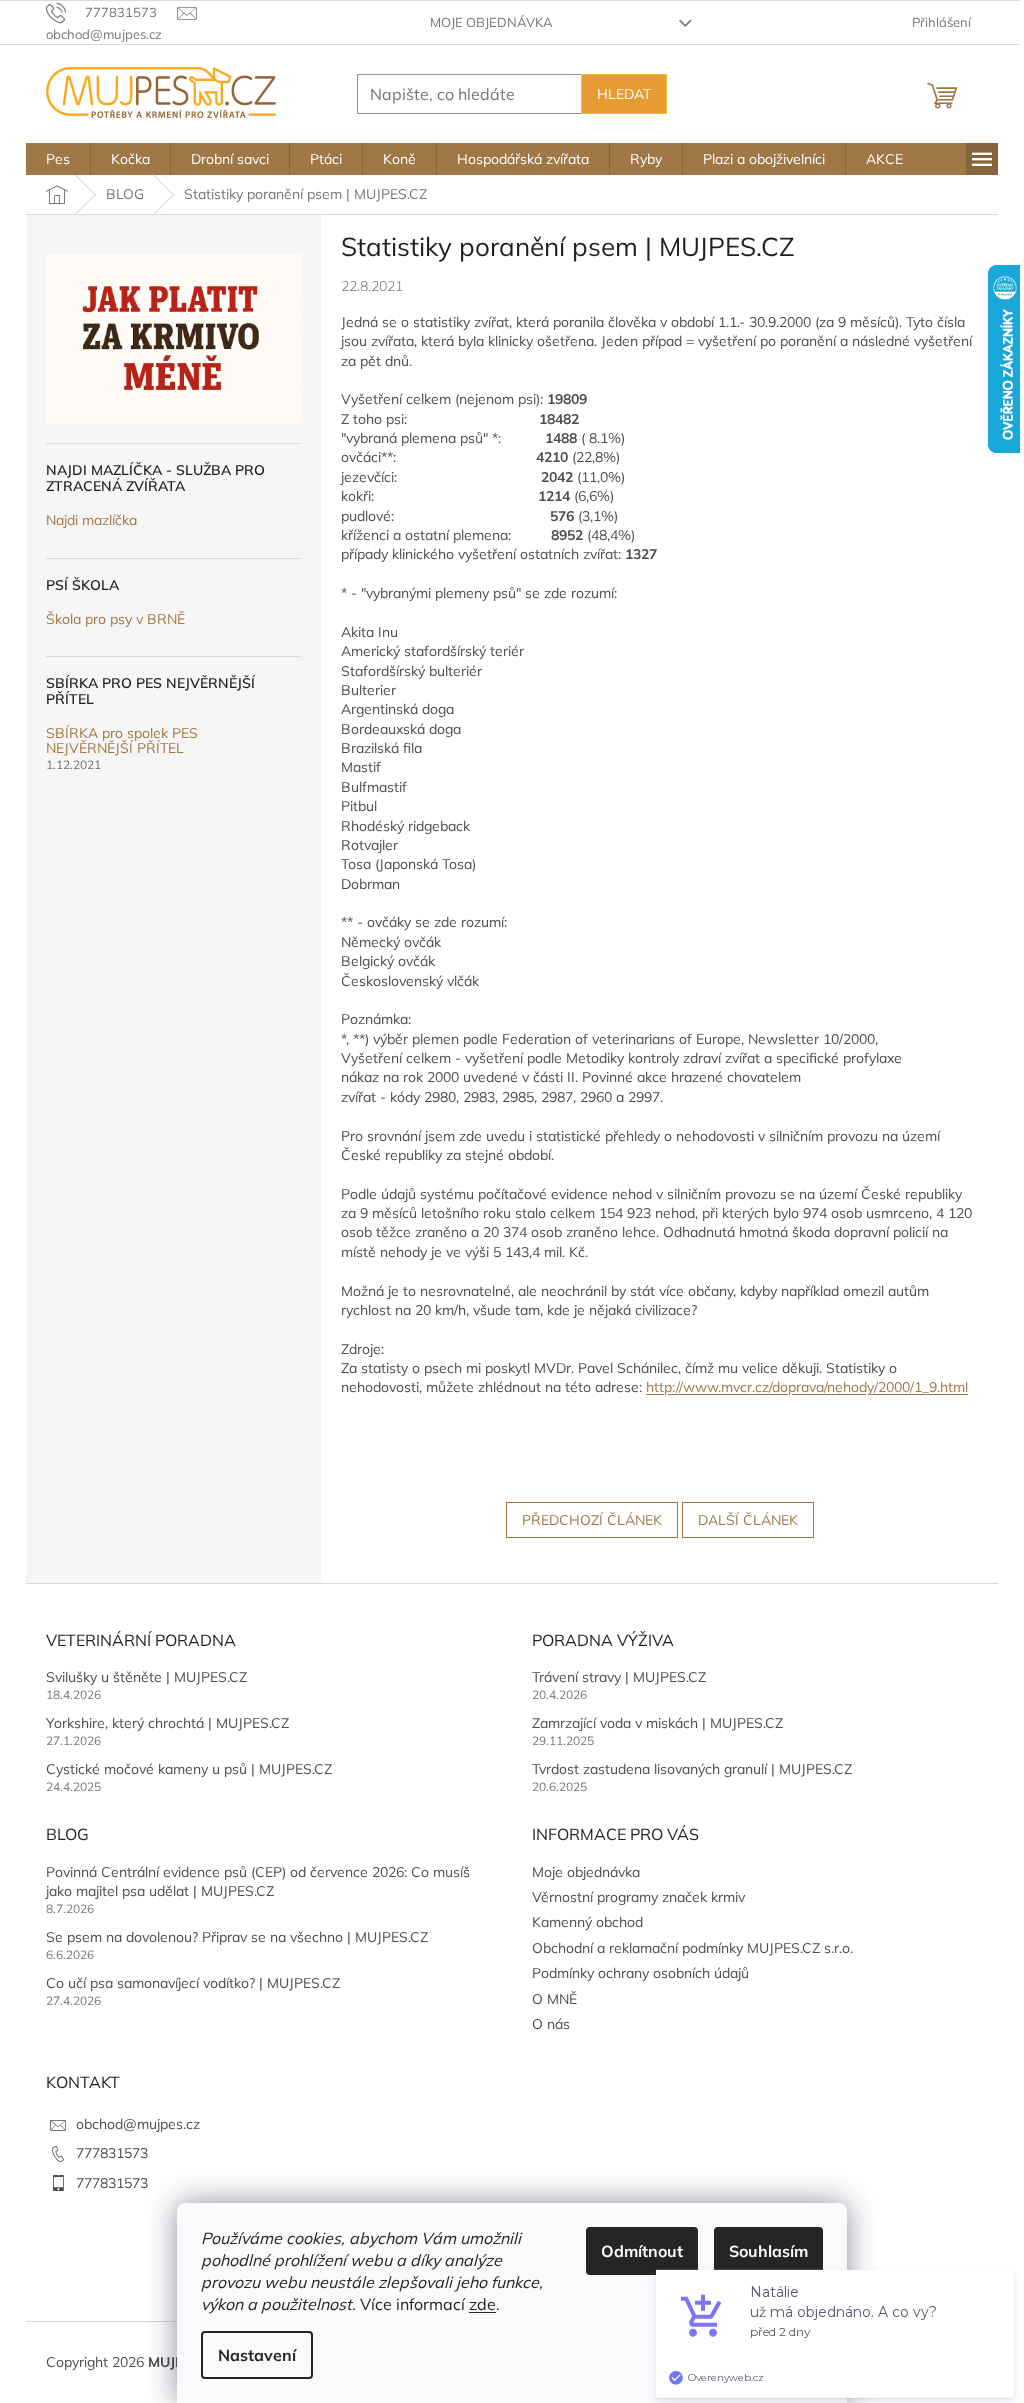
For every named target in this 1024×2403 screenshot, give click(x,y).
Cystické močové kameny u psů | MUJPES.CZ (189, 1769)
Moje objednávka (491, 22)
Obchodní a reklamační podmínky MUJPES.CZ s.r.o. (692, 1948)
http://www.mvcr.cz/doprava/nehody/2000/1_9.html (807, 1387)
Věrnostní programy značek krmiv (638, 1897)
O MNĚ (554, 1999)
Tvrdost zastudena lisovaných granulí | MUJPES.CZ (692, 1769)
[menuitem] (58, 159)
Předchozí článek (592, 1520)
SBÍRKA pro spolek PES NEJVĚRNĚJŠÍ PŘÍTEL (122, 741)
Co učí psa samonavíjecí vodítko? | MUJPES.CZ (193, 1983)
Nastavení (257, 2355)
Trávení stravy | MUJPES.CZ (619, 1677)
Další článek (748, 1520)
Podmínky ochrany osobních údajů (640, 1973)
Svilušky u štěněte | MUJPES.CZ (146, 1677)
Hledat (624, 94)
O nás (551, 2024)
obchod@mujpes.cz (138, 2124)
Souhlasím (768, 2251)
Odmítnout (642, 2251)
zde (482, 2304)
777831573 (112, 2153)
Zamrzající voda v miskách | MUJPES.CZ (657, 1723)
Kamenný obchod (587, 1922)
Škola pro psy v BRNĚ (115, 619)
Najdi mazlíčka (91, 520)
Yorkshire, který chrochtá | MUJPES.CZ (167, 1723)
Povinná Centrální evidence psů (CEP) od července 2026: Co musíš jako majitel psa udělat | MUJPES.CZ (258, 1881)
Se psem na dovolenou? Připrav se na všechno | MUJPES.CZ (237, 1937)
